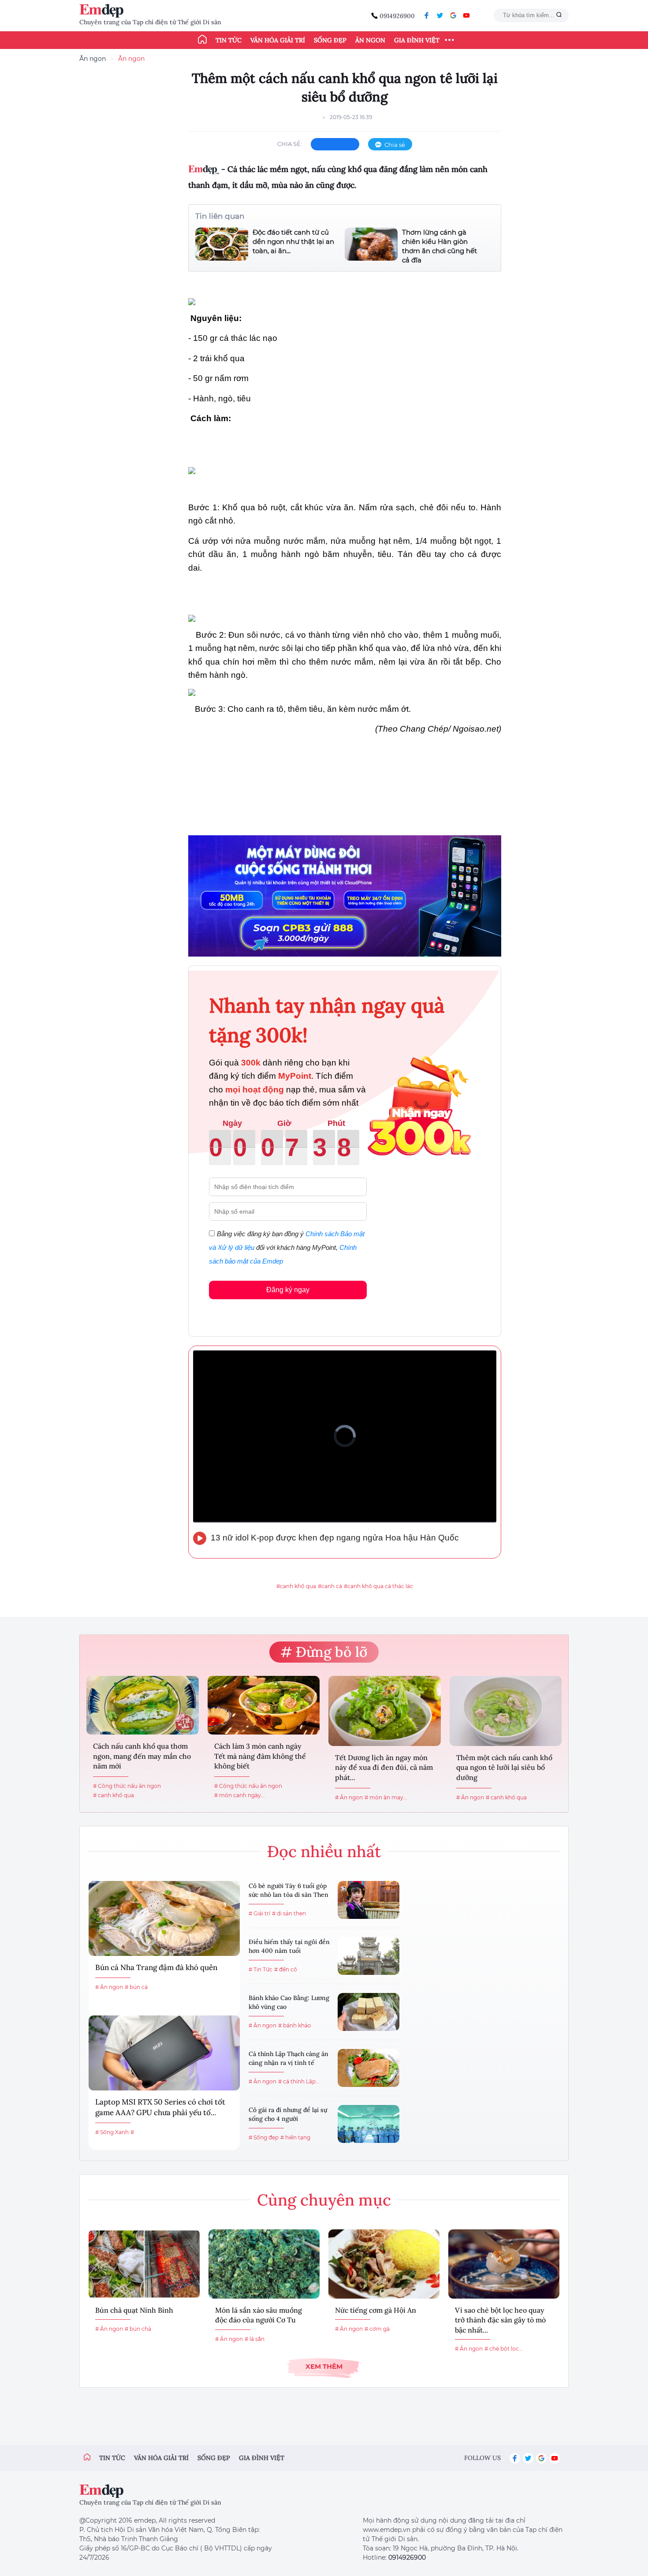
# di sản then (289, 1913)
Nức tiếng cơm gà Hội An (376, 2310)
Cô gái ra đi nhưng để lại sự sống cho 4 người (288, 2114)
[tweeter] (440, 15)
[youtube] (466, 15)
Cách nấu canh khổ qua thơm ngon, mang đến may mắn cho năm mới (142, 1756)
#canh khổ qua (296, 1586)
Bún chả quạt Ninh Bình (134, 2310)
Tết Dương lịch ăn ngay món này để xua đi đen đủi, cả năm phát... (384, 1767)
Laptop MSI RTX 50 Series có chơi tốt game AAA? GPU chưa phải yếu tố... (160, 2107)
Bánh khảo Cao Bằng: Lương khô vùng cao (289, 2002)
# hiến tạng (295, 2137)
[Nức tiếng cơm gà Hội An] (384, 2264)
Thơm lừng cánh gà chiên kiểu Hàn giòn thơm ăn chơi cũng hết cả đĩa (439, 246)
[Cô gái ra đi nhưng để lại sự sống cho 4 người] (369, 2124)
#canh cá (330, 1586)
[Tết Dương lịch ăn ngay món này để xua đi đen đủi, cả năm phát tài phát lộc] (385, 1711)
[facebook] (427, 15)
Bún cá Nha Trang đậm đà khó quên (156, 1967)
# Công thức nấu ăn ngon (127, 1786)
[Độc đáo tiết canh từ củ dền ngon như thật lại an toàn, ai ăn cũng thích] (222, 244)
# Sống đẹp (264, 2137)
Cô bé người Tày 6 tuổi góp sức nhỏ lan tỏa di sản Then (289, 1890)
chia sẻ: (290, 144)
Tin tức (229, 40)
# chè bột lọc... (504, 2349)
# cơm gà (377, 2329)
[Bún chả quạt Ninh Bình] (144, 2264)
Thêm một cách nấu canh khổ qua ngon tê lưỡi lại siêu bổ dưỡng (504, 1767)
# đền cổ (286, 1969)
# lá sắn (255, 2339)
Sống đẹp (330, 40)
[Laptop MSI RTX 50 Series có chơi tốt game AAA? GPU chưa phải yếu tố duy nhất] (164, 2053)
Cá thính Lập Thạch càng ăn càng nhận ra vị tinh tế (289, 2058)
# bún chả (138, 2329)
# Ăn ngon (349, 1797)
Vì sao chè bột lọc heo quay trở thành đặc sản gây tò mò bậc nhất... (500, 2320)
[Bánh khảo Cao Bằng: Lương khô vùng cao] (369, 2012)
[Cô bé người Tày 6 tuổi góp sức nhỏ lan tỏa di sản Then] (369, 1900)
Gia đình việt (262, 2458)
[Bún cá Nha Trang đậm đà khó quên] (164, 1918)
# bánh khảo (295, 2025)
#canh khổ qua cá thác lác (378, 1586)
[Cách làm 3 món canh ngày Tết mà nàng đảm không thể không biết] (264, 1705)
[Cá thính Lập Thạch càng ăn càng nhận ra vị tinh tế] (369, 2068)
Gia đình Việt (417, 40)
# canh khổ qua (114, 1795)
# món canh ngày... (240, 1795)
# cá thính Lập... (299, 2081)
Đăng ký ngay (288, 1290)
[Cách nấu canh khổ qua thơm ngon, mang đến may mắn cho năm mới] (143, 1705)
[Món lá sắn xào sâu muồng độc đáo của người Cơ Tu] (264, 2264)
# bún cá (136, 1987)
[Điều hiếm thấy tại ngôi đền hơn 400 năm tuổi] (369, 1956)
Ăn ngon (370, 40)
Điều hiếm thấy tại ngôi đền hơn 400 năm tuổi (289, 1946)
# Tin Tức (261, 1969)
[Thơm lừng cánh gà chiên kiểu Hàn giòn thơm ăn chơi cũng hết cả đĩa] (371, 246)
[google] (453, 15)
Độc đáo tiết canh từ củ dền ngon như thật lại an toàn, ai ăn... (293, 241)
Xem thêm (324, 2366)
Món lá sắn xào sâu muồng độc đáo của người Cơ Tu (259, 2315)
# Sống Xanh (112, 2132)
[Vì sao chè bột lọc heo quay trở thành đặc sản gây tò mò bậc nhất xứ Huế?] (504, 2264)
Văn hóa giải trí (278, 40)
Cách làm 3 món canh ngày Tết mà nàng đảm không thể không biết (260, 1756)
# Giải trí (259, 1913)
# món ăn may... (386, 1797)
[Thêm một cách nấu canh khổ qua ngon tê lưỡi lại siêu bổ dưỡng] (506, 1711)
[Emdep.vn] (104, 11)
